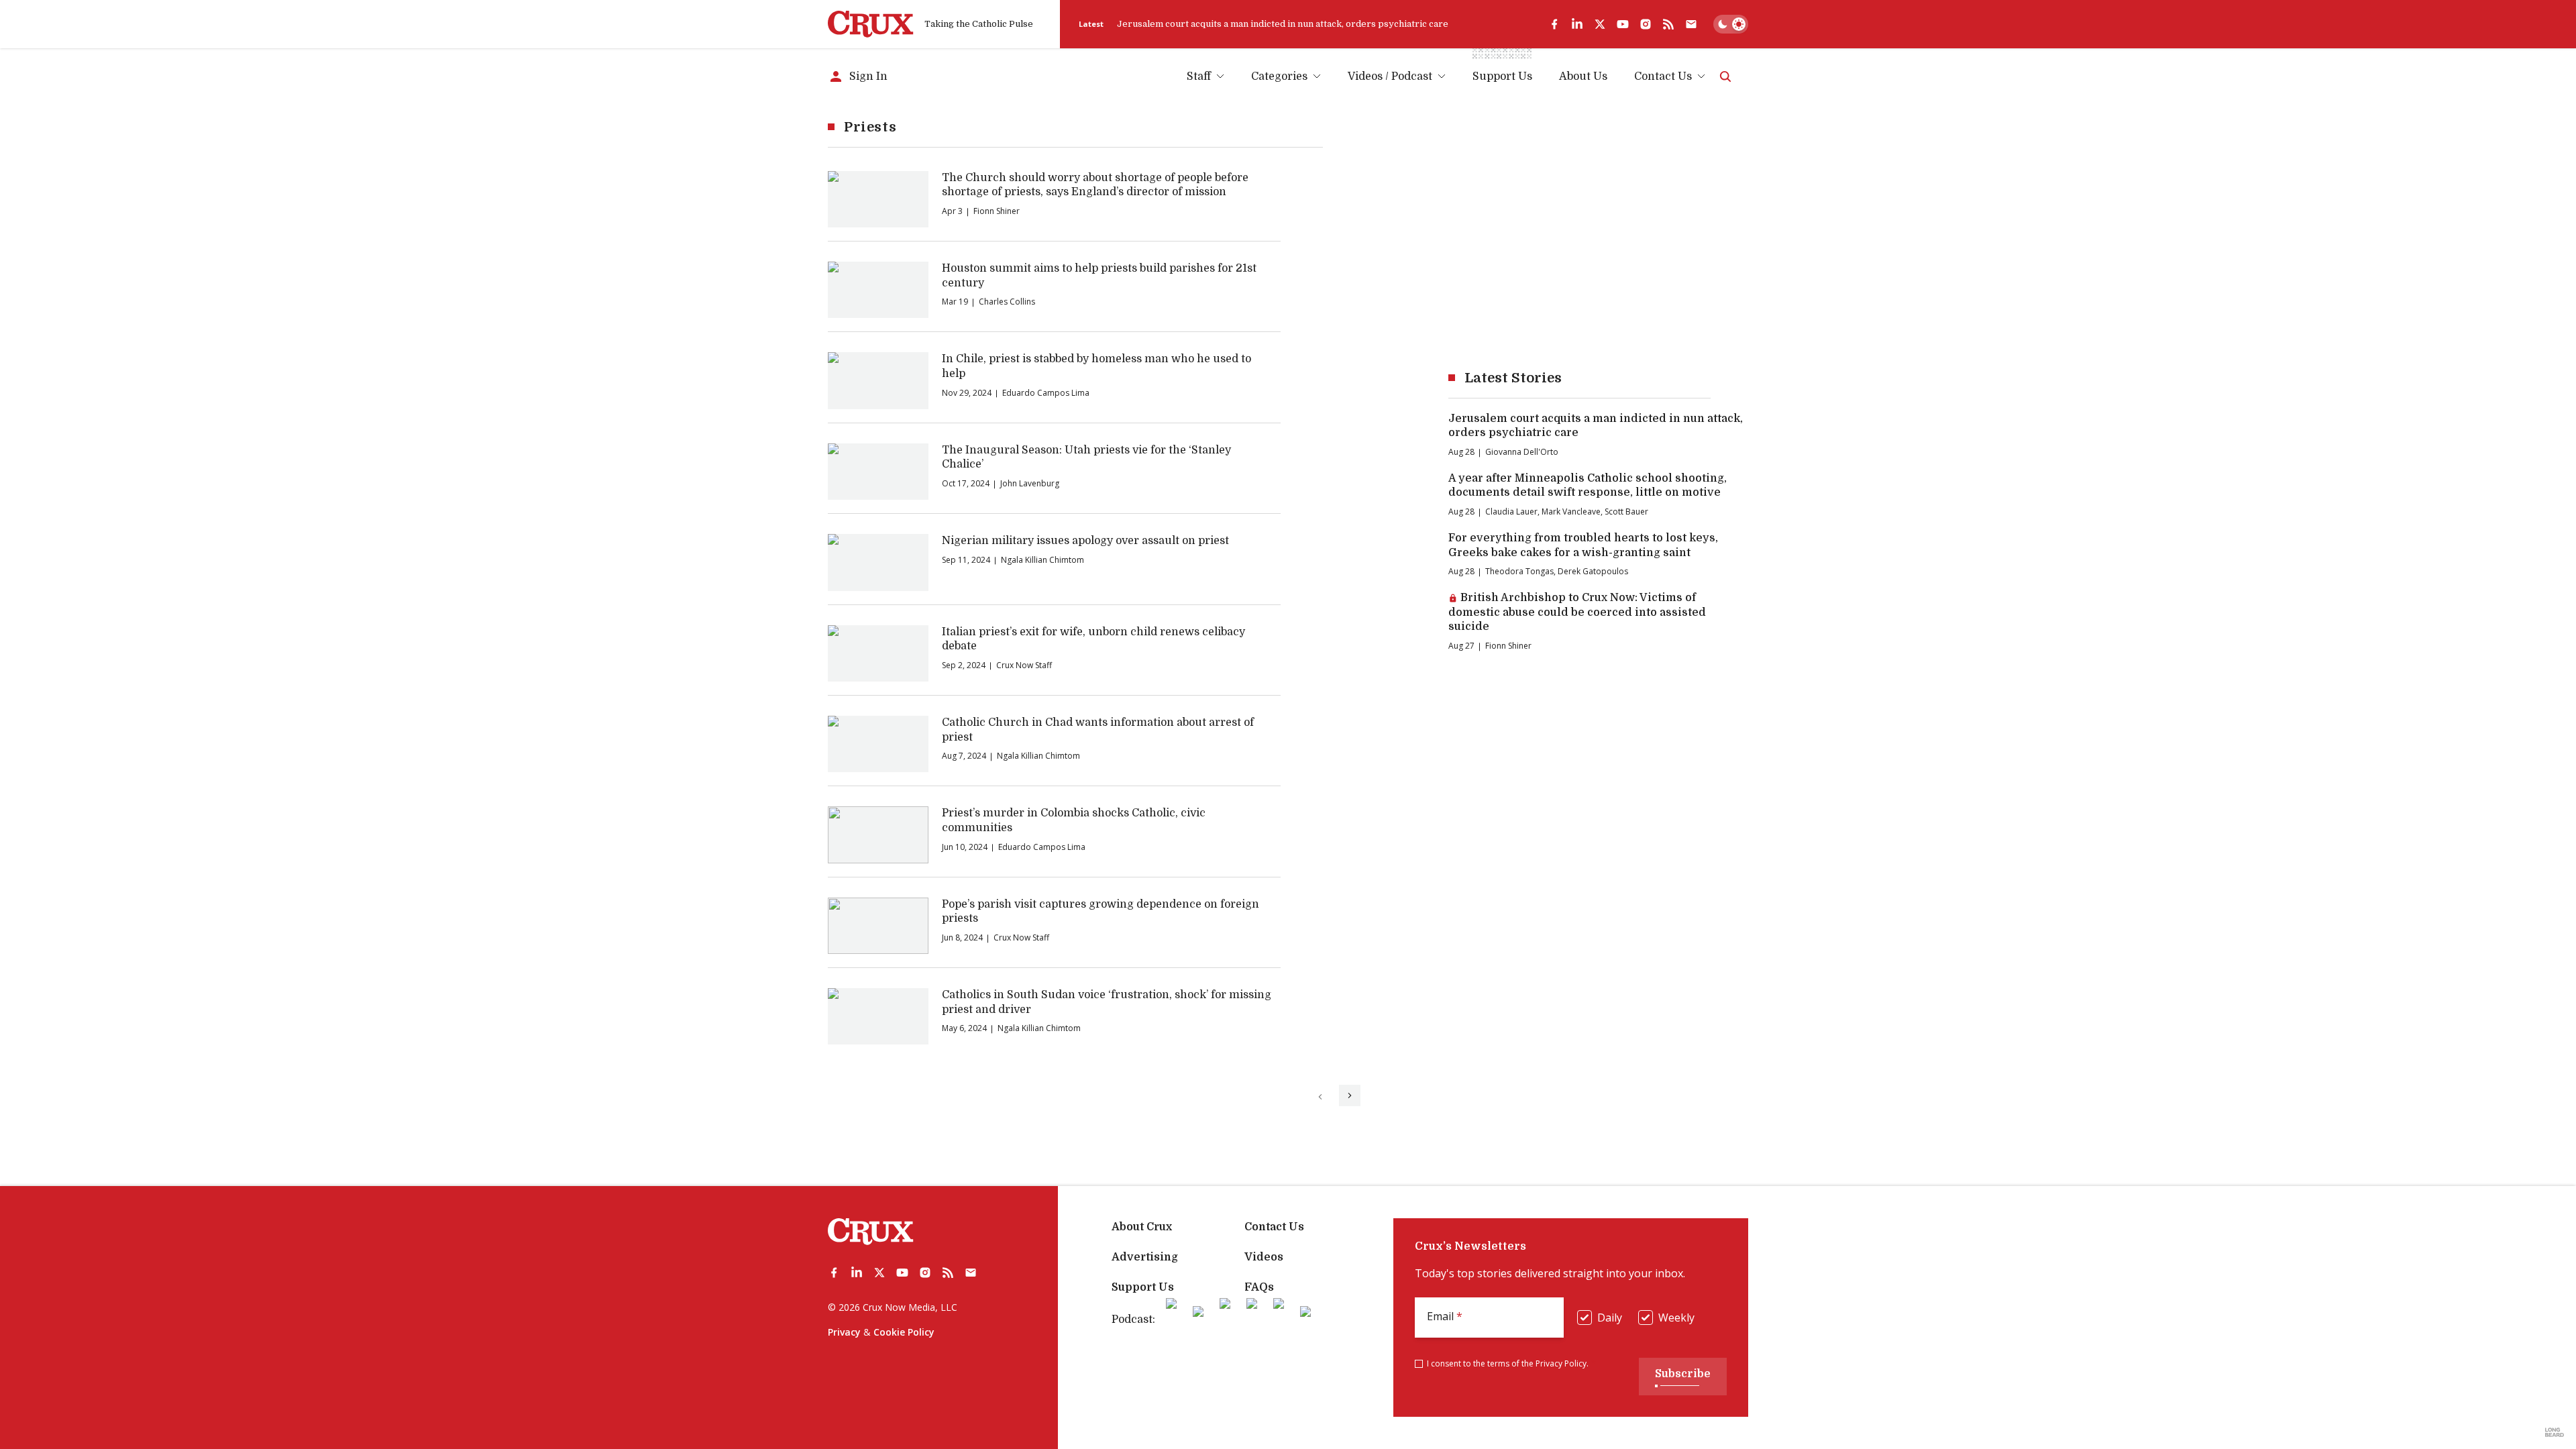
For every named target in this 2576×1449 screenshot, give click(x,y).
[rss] (1668, 24)
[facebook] (1554, 24)
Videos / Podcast (1390, 76)
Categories (1279, 76)
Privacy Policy (1561, 1363)
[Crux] (871, 24)
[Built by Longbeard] (2555, 1432)
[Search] (1725, 76)
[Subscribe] (1691, 24)
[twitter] (1600, 24)
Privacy (844, 1332)
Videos (1264, 1257)
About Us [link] (1583, 76)
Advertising (1145, 1257)
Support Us (1143, 1287)
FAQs (1259, 1287)
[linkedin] (1577, 24)
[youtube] (1623, 24)
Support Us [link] (1502, 76)
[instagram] (1646, 24)
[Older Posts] (1350, 1095)
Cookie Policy (904, 1332)
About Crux (1142, 1227)
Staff (1199, 76)
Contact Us (1663, 76)
